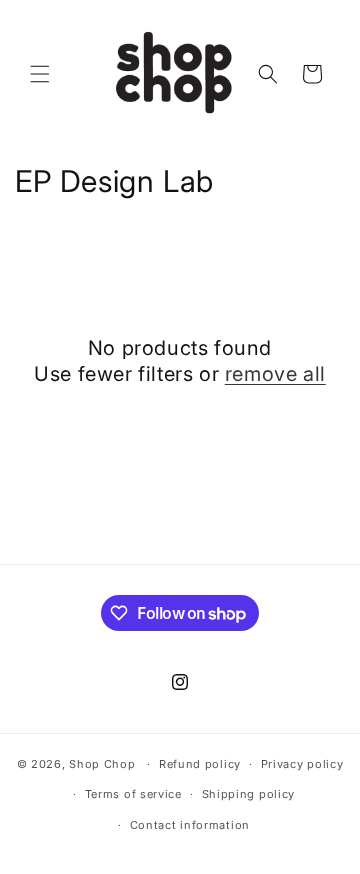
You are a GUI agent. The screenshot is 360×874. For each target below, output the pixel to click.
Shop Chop (102, 764)
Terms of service (133, 794)
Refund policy (200, 764)
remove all (275, 374)
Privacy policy (302, 764)
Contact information (190, 825)
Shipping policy (249, 794)
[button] (40, 74)
